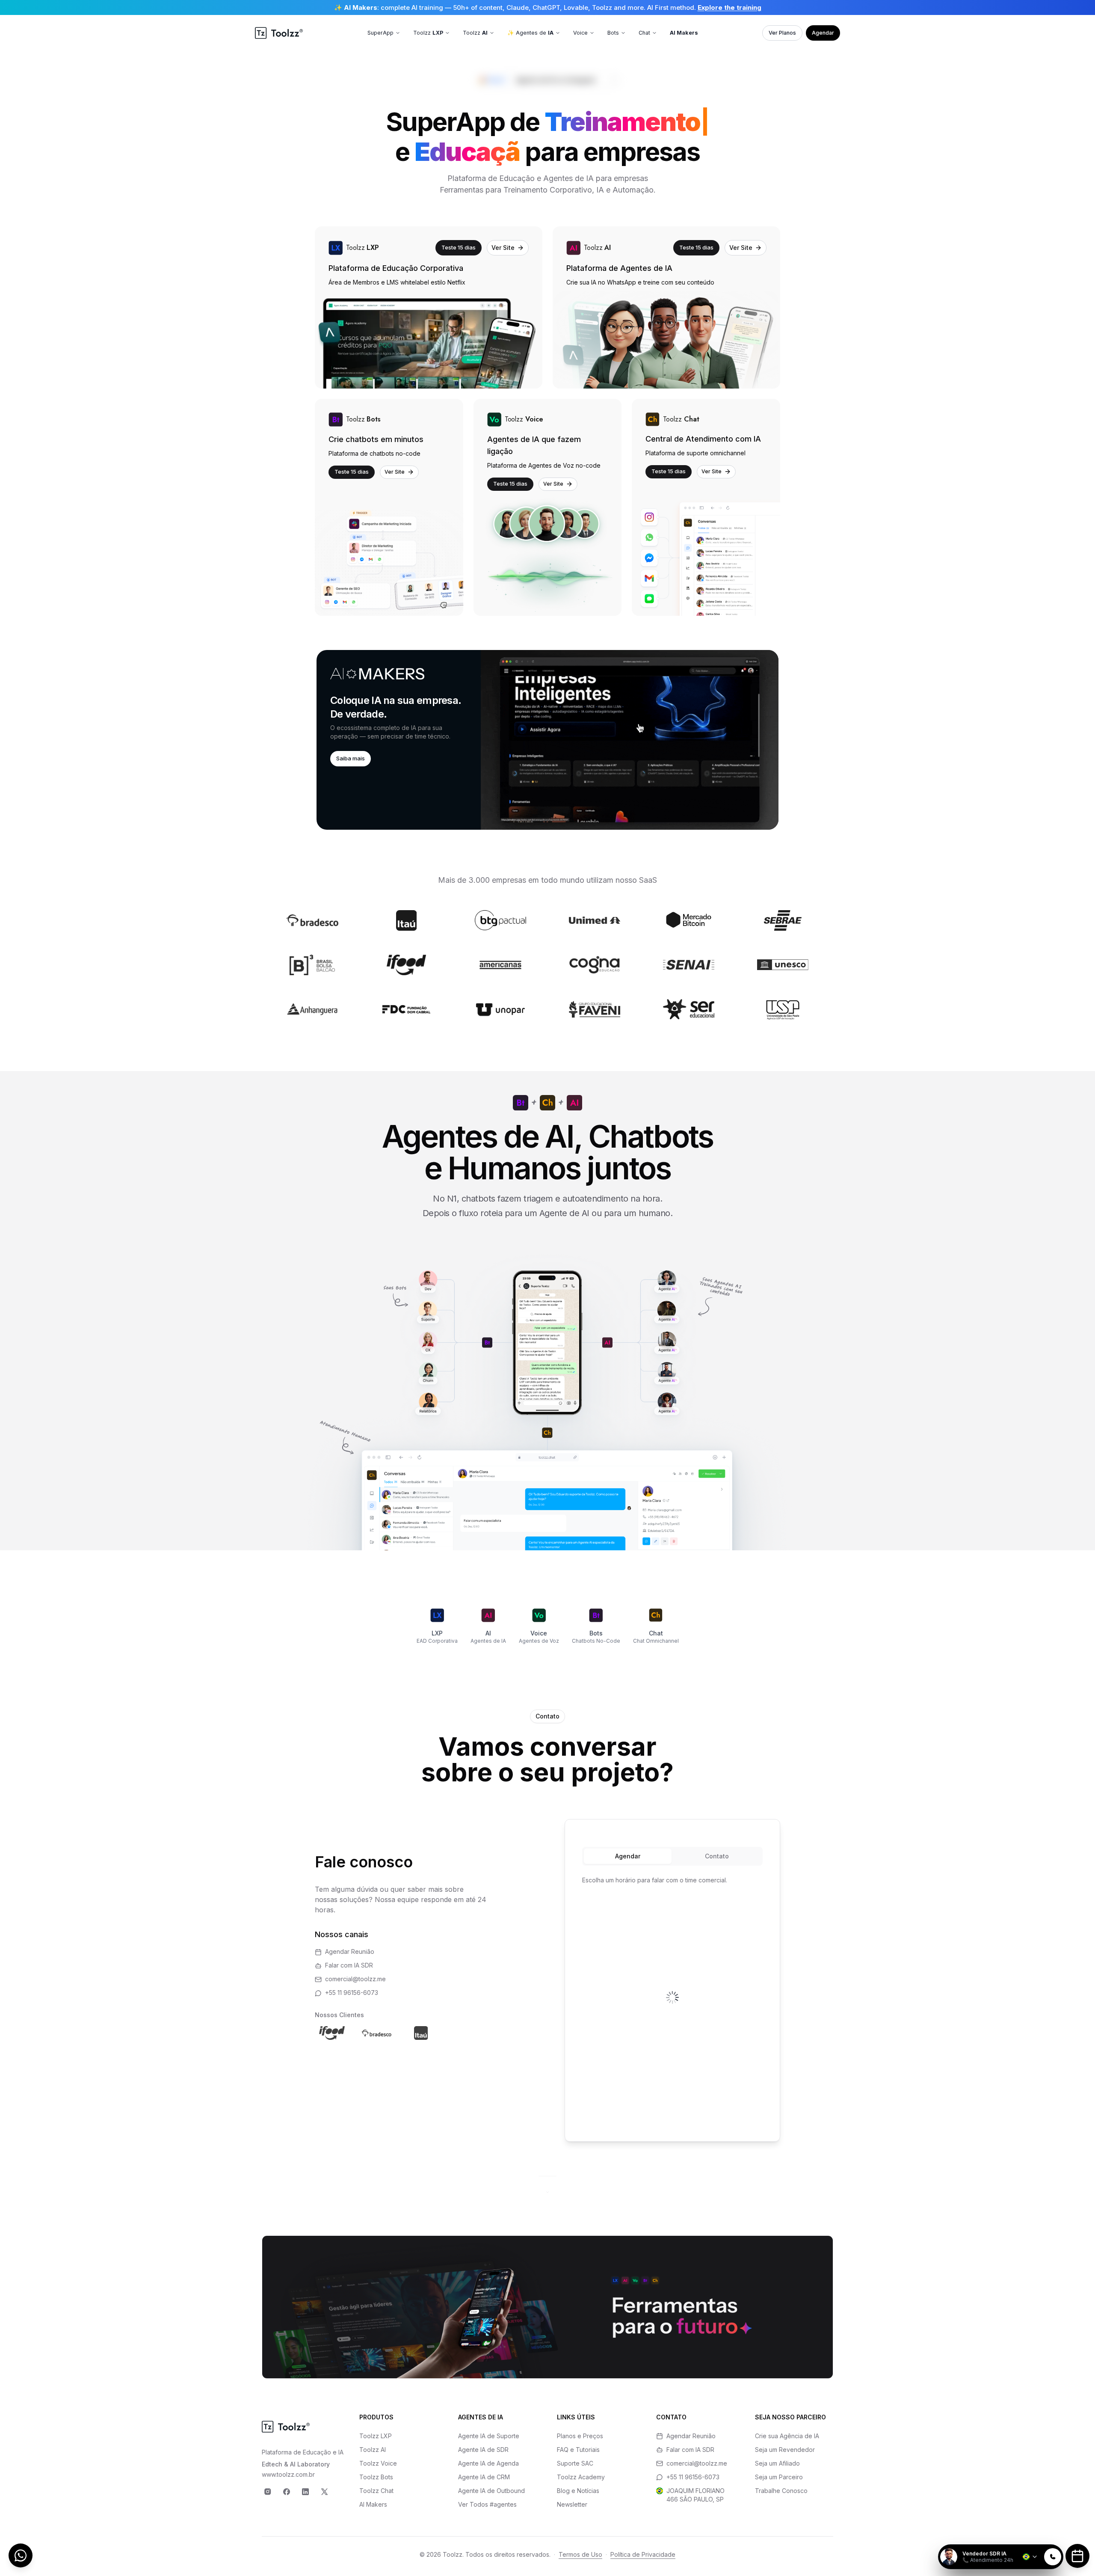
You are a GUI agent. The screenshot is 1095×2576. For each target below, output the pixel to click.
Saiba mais (351, 758)
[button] (547, 740)
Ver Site (503, 248)
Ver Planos (782, 33)
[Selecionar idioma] (1030, 2557)
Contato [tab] (717, 1856)
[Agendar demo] (1077, 2556)
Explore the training (730, 7)
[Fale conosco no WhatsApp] (21, 2555)
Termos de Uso (580, 2554)
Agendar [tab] (628, 1856)
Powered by (1034, 2539)
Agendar (823, 33)
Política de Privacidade (643, 2554)
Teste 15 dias (459, 247)
